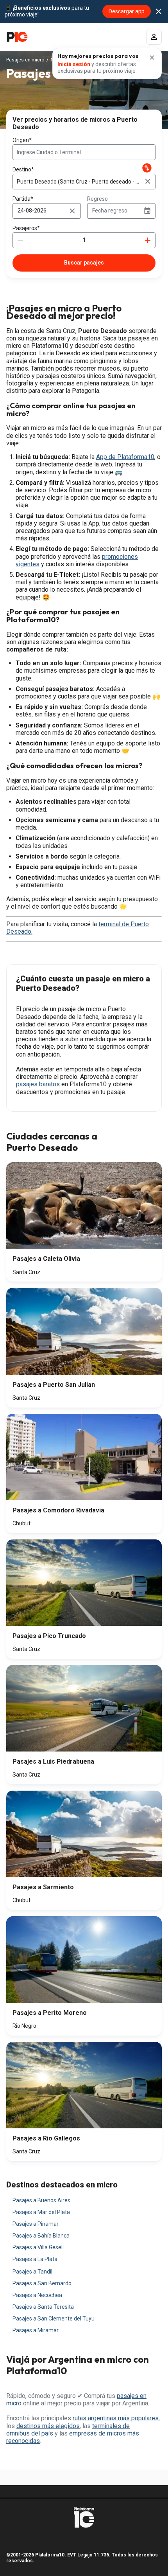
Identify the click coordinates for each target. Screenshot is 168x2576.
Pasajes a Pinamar (36, 2224)
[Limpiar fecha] (72, 211)
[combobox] (84, 152)
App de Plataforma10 (125, 457)
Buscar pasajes (84, 263)
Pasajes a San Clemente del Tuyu (54, 2319)
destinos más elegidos (48, 2426)
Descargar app (127, 11)
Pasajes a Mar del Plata (41, 2212)
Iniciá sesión (74, 64)
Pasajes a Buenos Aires (41, 2200)
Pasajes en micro (25, 60)
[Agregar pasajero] (148, 240)
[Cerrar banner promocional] (159, 11)
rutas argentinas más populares (116, 2418)
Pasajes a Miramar (36, 2330)
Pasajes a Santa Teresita (43, 2307)
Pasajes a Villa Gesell (38, 2247)
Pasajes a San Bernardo (42, 2283)
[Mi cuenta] (154, 37)
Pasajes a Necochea (37, 2295)
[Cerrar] (152, 58)
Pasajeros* (26, 228)
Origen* (22, 140)
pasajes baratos (38, 1084)
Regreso (97, 199)
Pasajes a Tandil (32, 2272)
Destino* (23, 169)
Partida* (23, 199)
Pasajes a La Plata (35, 2259)
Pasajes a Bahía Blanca (41, 2236)
